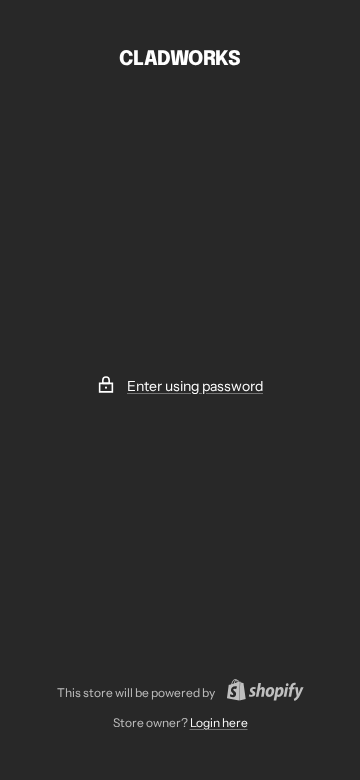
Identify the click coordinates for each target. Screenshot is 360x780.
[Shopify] (259, 692)
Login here (219, 722)
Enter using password (195, 386)
